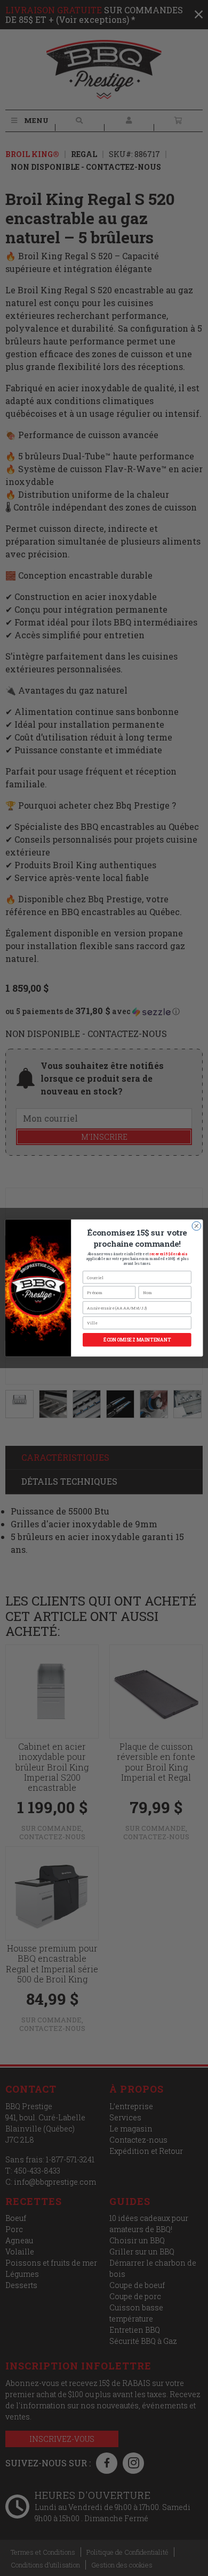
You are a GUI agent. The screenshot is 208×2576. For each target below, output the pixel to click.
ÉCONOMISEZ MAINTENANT (137, 1340)
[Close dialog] (197, 1226)
